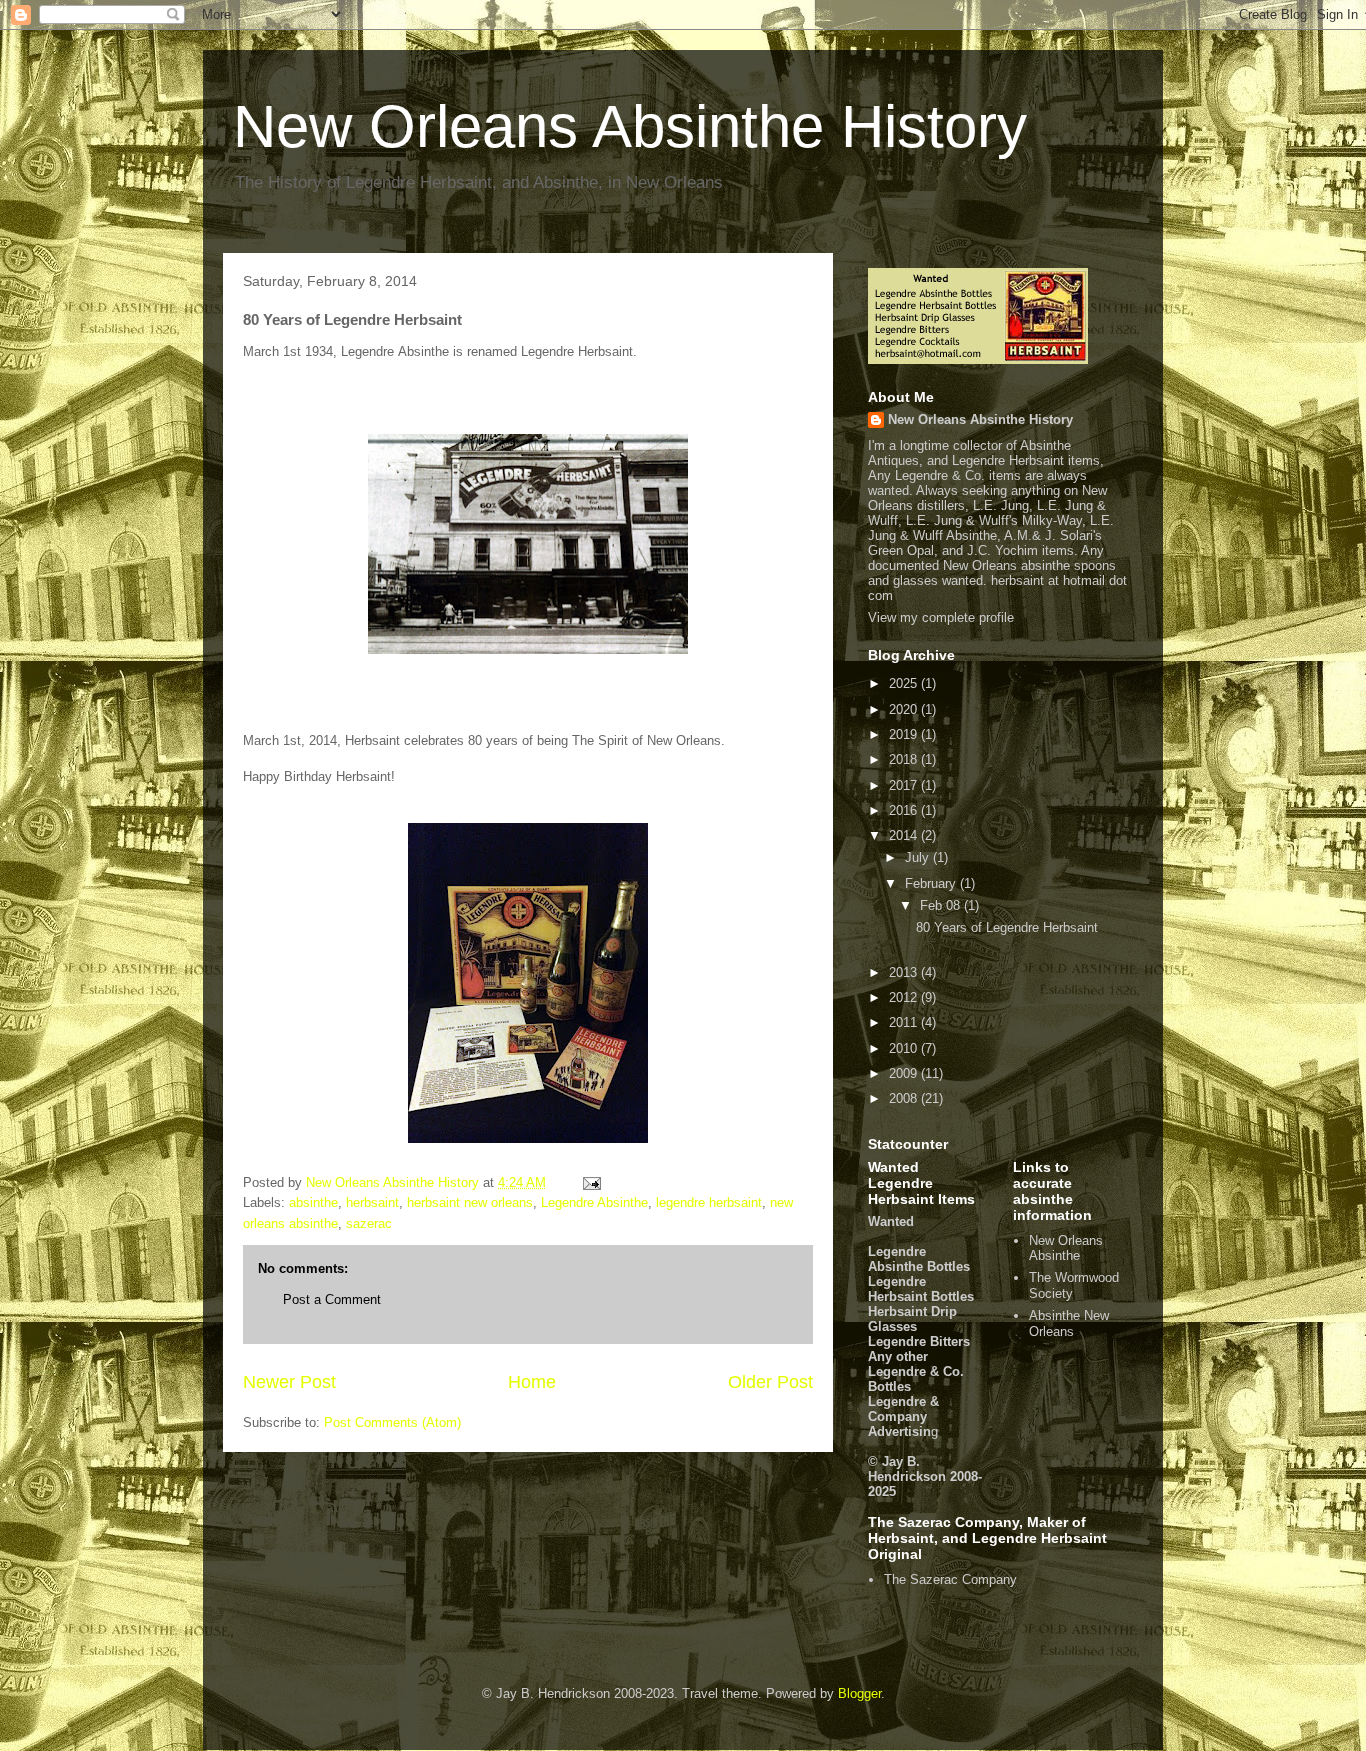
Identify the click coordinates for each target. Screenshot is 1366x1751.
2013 (905, 972)
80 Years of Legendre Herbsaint (1007, 927)
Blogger (859, 1693)
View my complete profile (941, 617)
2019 (905, 734)
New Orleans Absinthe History (630, 126)
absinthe (313, 1202)
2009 (905, 1073)
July (919, 857)
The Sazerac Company (950, 1579)
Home (532, 1382)
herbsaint (372, 1202)
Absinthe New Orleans (1069, 1323)
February (932, 883)
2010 (905, 1048)
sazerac (369, 1223)
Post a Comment (332, 1299)
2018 (905, 759)
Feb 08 (942, 905)
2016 (905, 810)
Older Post (770, 1382)
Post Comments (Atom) (392, 1422)
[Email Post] (590, 1182)
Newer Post (289, 1382)
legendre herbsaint (709, 1202)
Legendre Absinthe (594, 1202)
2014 (905, 835)
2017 (905, 785)
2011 (905, 1022)
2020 (905, 709)
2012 (905, 997)
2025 (905, 683)
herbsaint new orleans (470, 1202)
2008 (905, 1098)
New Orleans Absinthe (1066, 1248)
